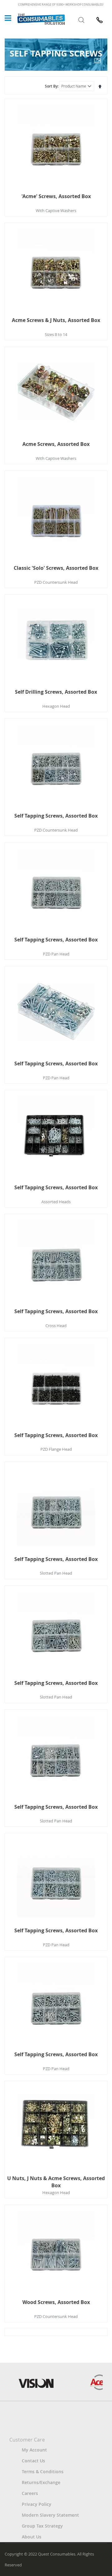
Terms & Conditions (43, 2472)
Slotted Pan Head (56, 1573)
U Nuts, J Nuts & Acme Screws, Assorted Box (56, 2182)
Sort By (51, 86)
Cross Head (56, 1326)
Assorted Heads (56, 1202)
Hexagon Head (56, 706)
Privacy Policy (37, 2504)
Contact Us (33, 2461)
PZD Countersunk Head (56, 582)
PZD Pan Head (56, 954)
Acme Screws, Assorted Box (56, 444)
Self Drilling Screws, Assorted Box (56, 692)
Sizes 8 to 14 (56, 334)
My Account (34, 2450)
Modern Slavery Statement (50, 2515)
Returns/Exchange (41, 2482)
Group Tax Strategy (42, 2526)
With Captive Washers (56, 211)
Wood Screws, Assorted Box (56, 2302)
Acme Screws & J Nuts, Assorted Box (56, 320)
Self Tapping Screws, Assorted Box (56, 816)
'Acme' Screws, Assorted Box (56, 196)
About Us (32, 2537)
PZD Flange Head (56, 1449)
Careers (30, 2493)
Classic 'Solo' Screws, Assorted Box (56, 568)
